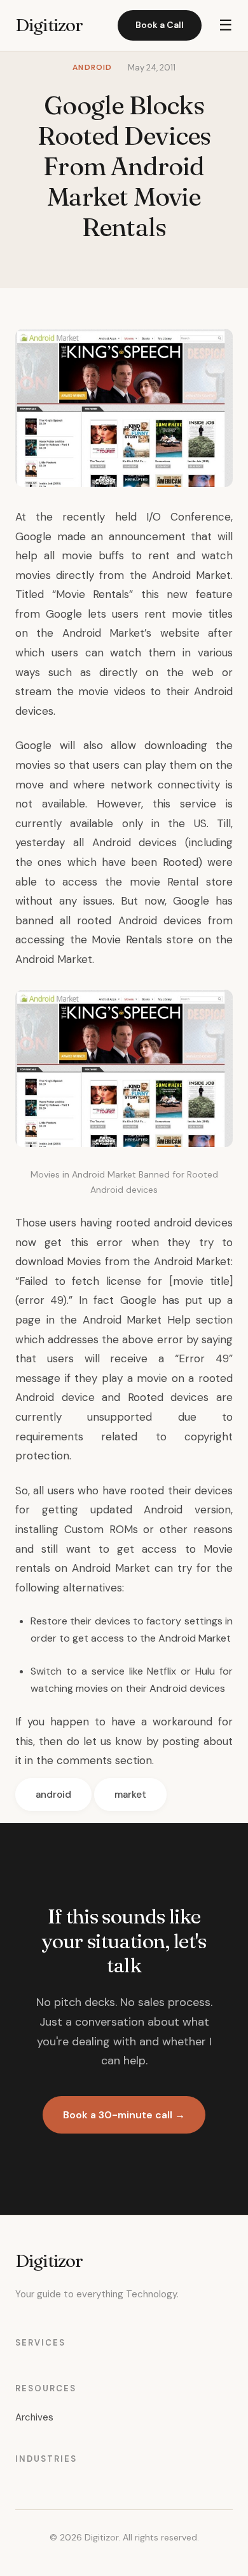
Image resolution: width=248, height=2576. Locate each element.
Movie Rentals (93, 594)
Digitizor (49, 25)
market (130, 1795)
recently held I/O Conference (147, 517)
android (53, 1795)
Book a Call (160, 25)
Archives (34, 2417)
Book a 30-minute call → (124, 2115)
